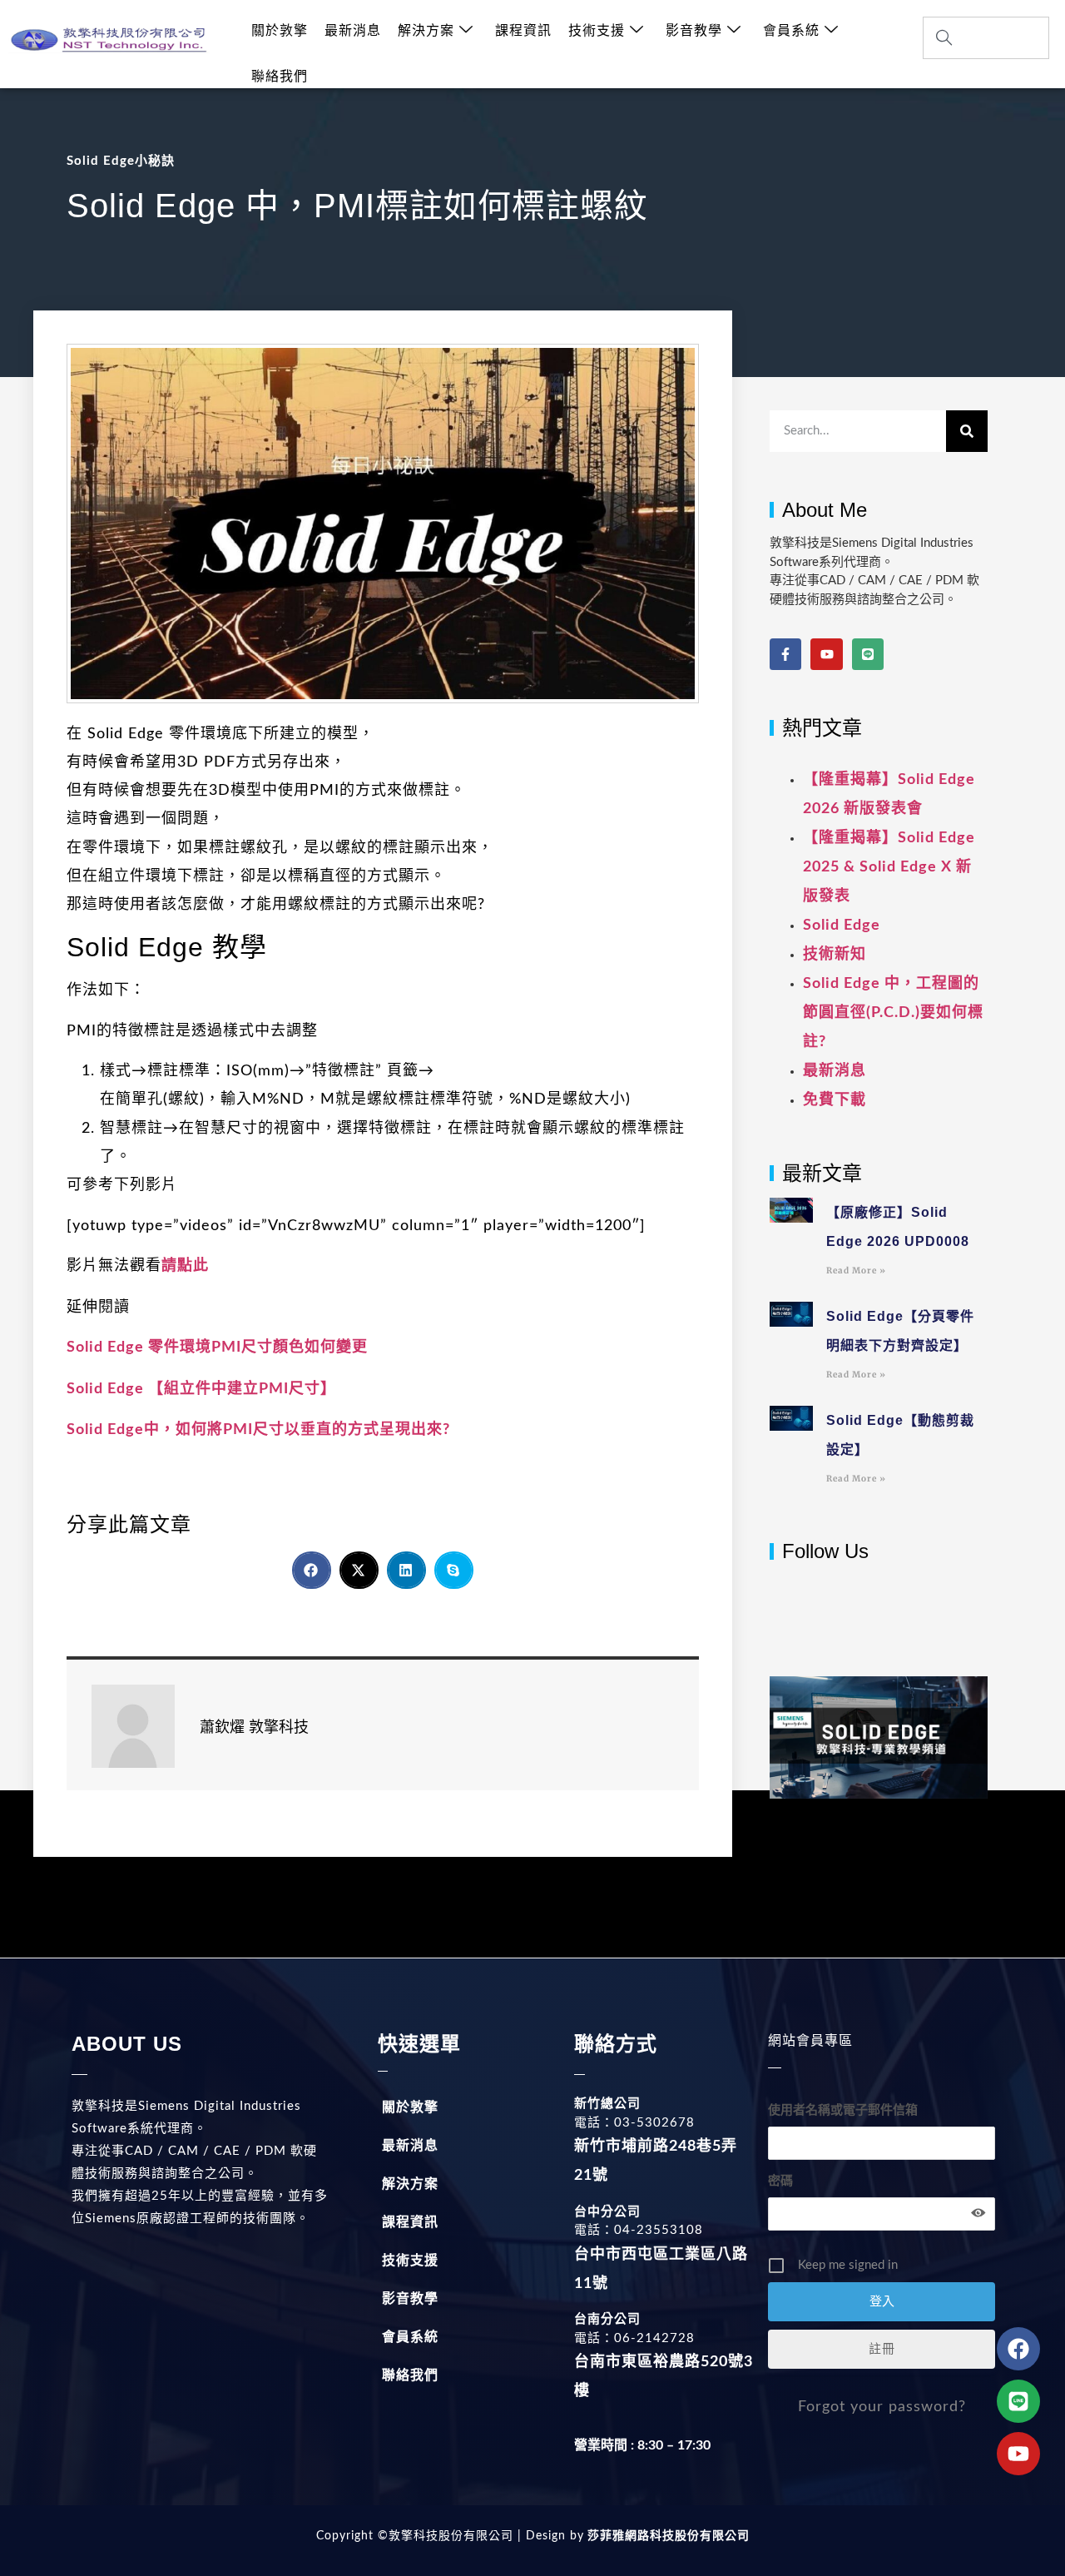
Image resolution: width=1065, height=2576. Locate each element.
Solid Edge (842, 926)
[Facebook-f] (785, 654)
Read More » (856, 1271)
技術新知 (835, 955)
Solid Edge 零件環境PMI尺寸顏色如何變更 (217, 1348)
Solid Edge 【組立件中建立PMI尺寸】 (201, 1389)
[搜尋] (967, 431)
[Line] (868, 654)
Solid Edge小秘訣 (121, 161)
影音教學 (694, 31)
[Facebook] (1018, 2349)
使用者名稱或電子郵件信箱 (843, 2110)
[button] (312, 1570)
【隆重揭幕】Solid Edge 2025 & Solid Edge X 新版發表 (889, 867)
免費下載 (835, 1100)
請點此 (185, 1266)
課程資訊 (523, 31)
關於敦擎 (280, 31)
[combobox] (986, 38)
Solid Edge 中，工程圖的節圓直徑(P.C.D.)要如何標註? (893, 1013)
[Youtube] (826, 654)
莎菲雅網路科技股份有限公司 (667, 2536)
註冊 (882, 2349)
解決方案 (426, 31)
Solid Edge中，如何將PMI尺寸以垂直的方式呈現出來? (258, 1430)
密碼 (780, 2181)
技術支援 (597, 31)
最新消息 (353, 31)
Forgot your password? (882, 2407)
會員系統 (791, 31)
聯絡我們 (280, 77)
